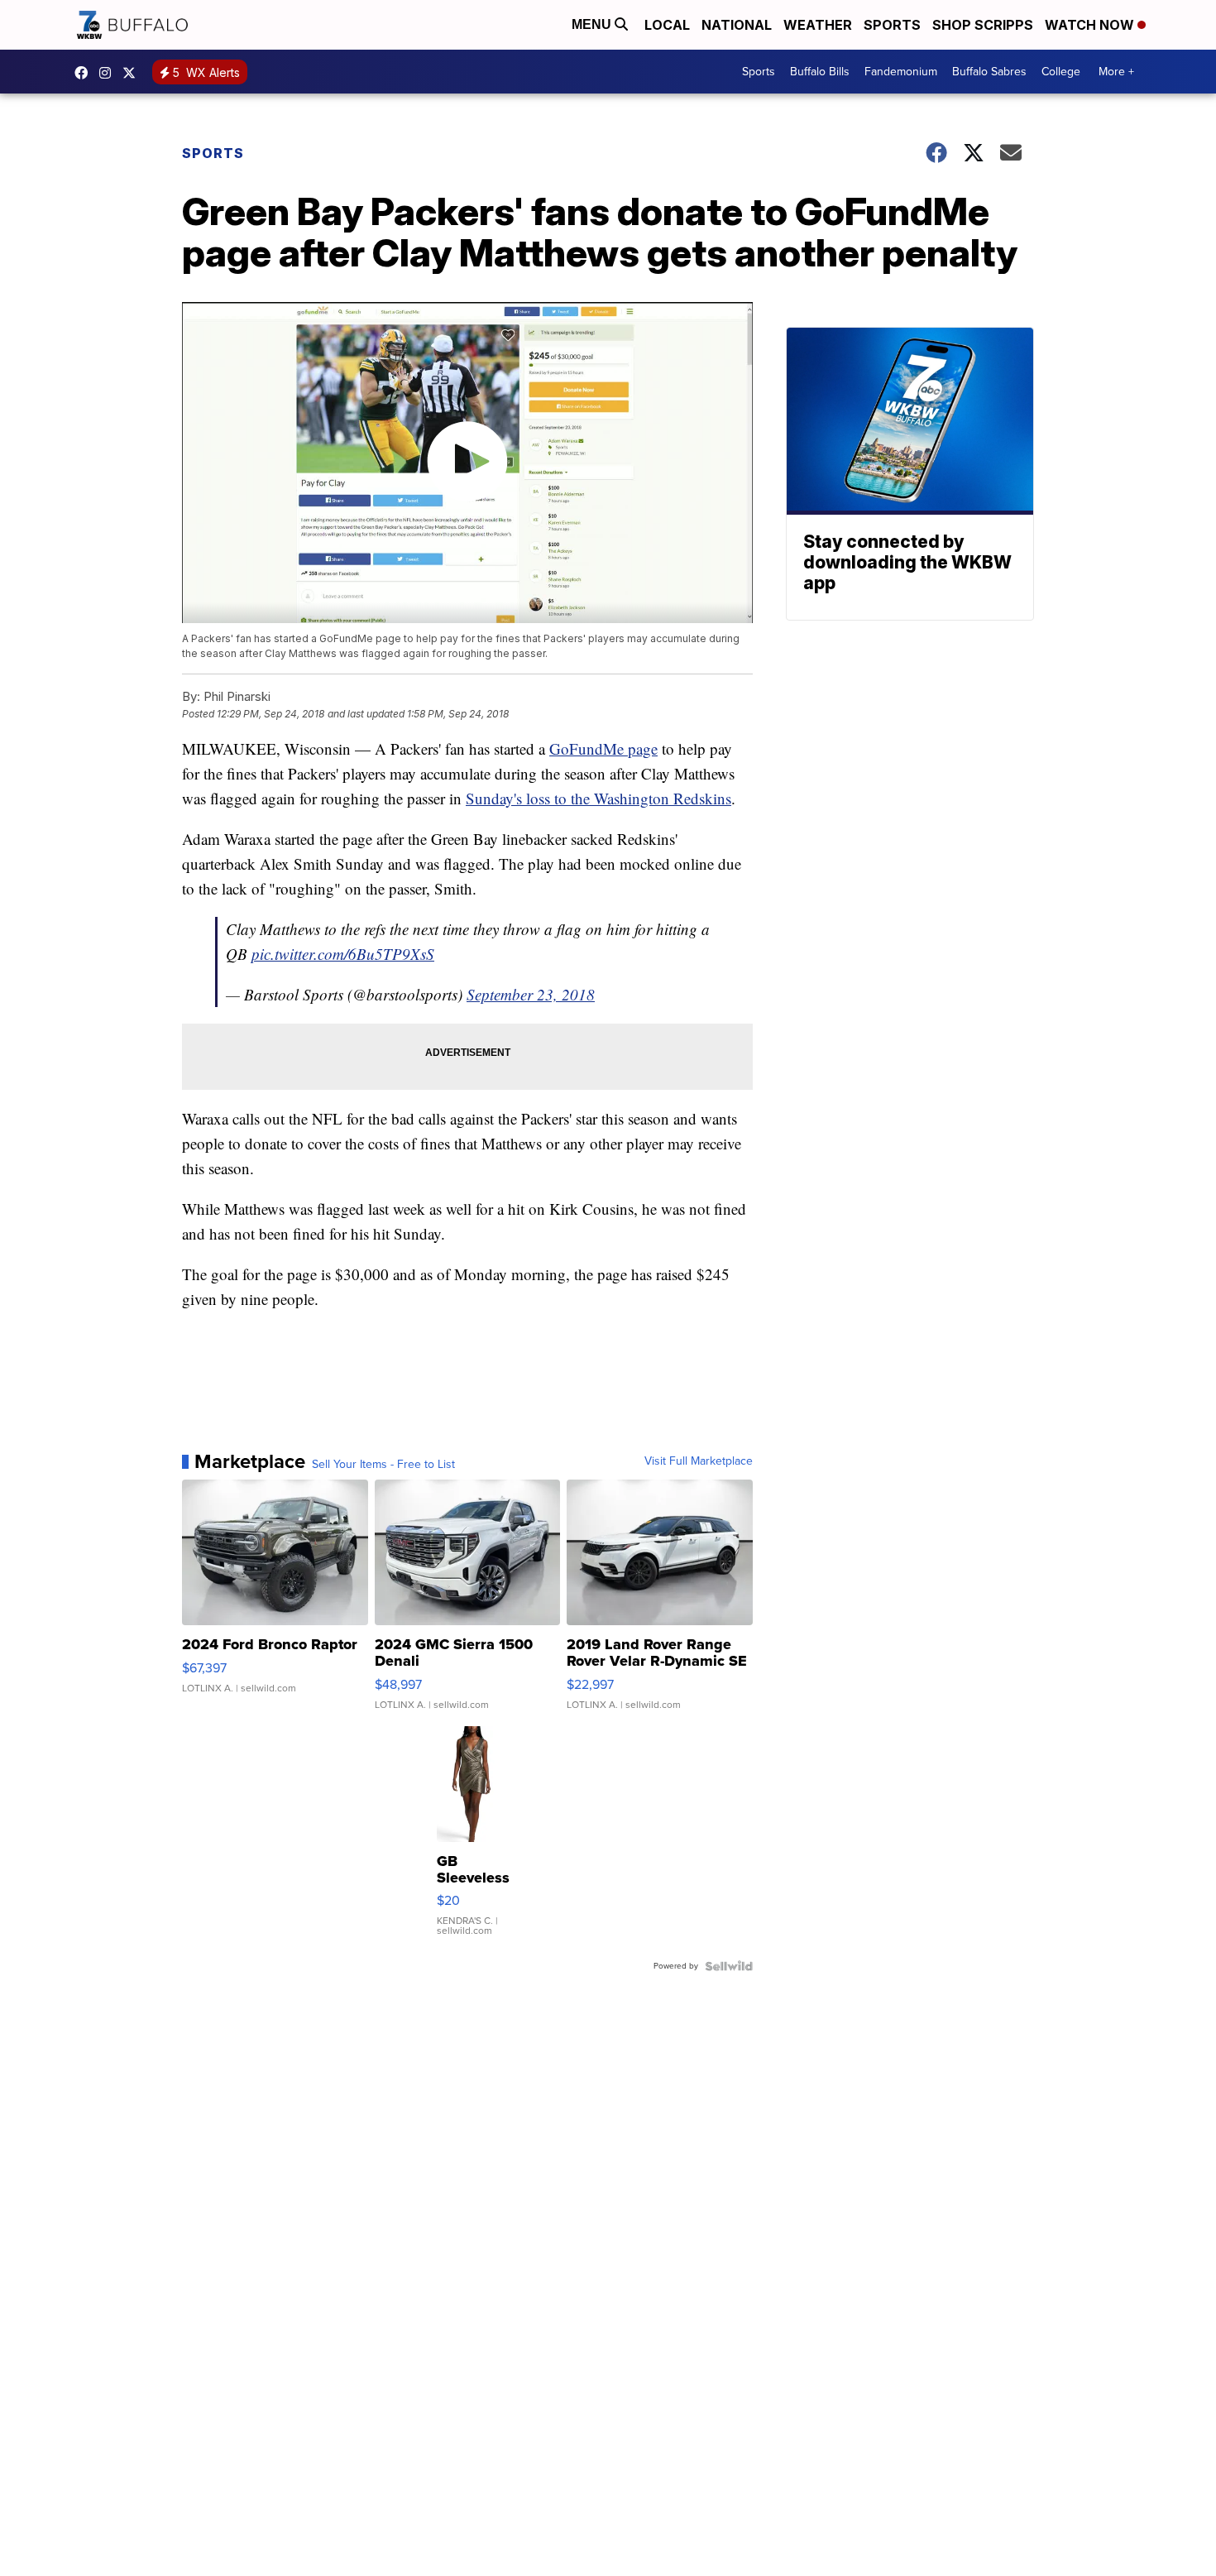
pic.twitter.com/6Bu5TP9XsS (343, 954)
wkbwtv (85, 73)
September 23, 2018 (531, 994)
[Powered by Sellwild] (729, 1966)
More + (1116, 72)
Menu (593, 24)
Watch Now (1091, 25)
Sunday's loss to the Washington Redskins (598, 798)
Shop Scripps (983, 25)
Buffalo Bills (820, 72)
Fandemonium (901, 72)
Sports (892, 25)
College (1061, 72)
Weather (818, 25)
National (737, 25)
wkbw (109, 73)
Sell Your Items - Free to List (383, 1465)
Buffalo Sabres (989, 72)
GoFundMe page (603, 748)
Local (667, 25)
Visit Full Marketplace (699, 1461)
